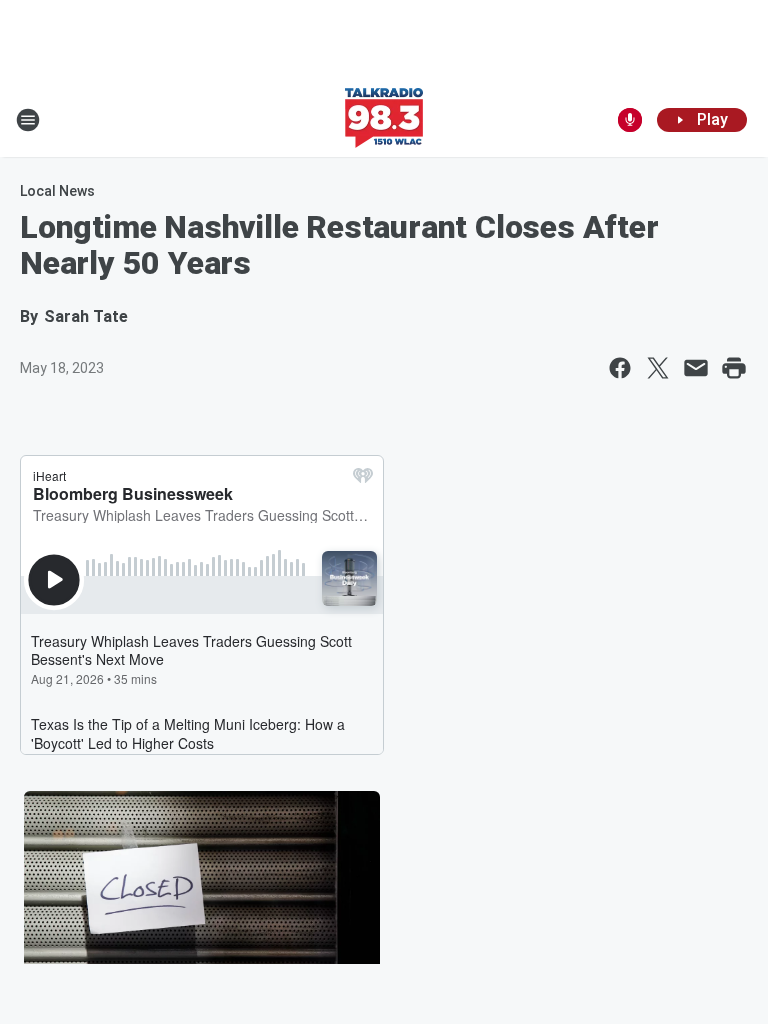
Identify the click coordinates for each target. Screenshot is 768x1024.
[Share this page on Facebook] (620, 368)
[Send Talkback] (630, 120)
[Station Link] (384, 120)
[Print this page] (734, 368)
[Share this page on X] (658, 368)
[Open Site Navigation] (28, 120)
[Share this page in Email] (696, 368)
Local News (57, 191)
